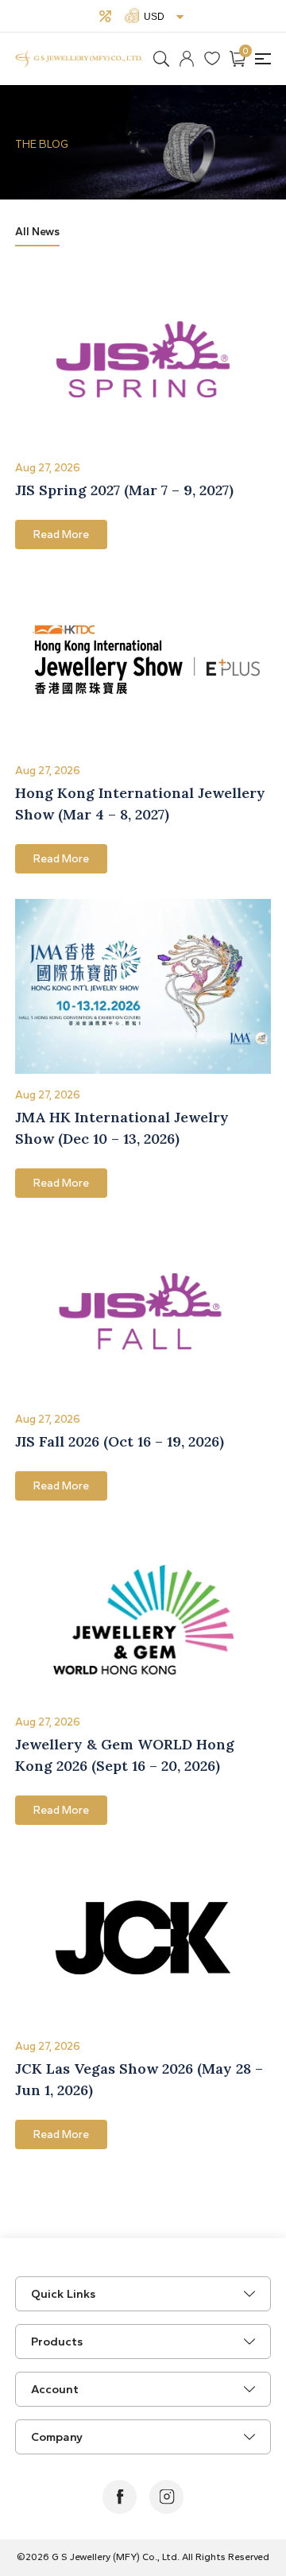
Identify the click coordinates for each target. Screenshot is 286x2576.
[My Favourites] (212, 59)
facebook (120, 2497)
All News (37, 232)
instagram (166, 2497)
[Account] (187, 59)
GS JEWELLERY (79, 59)
